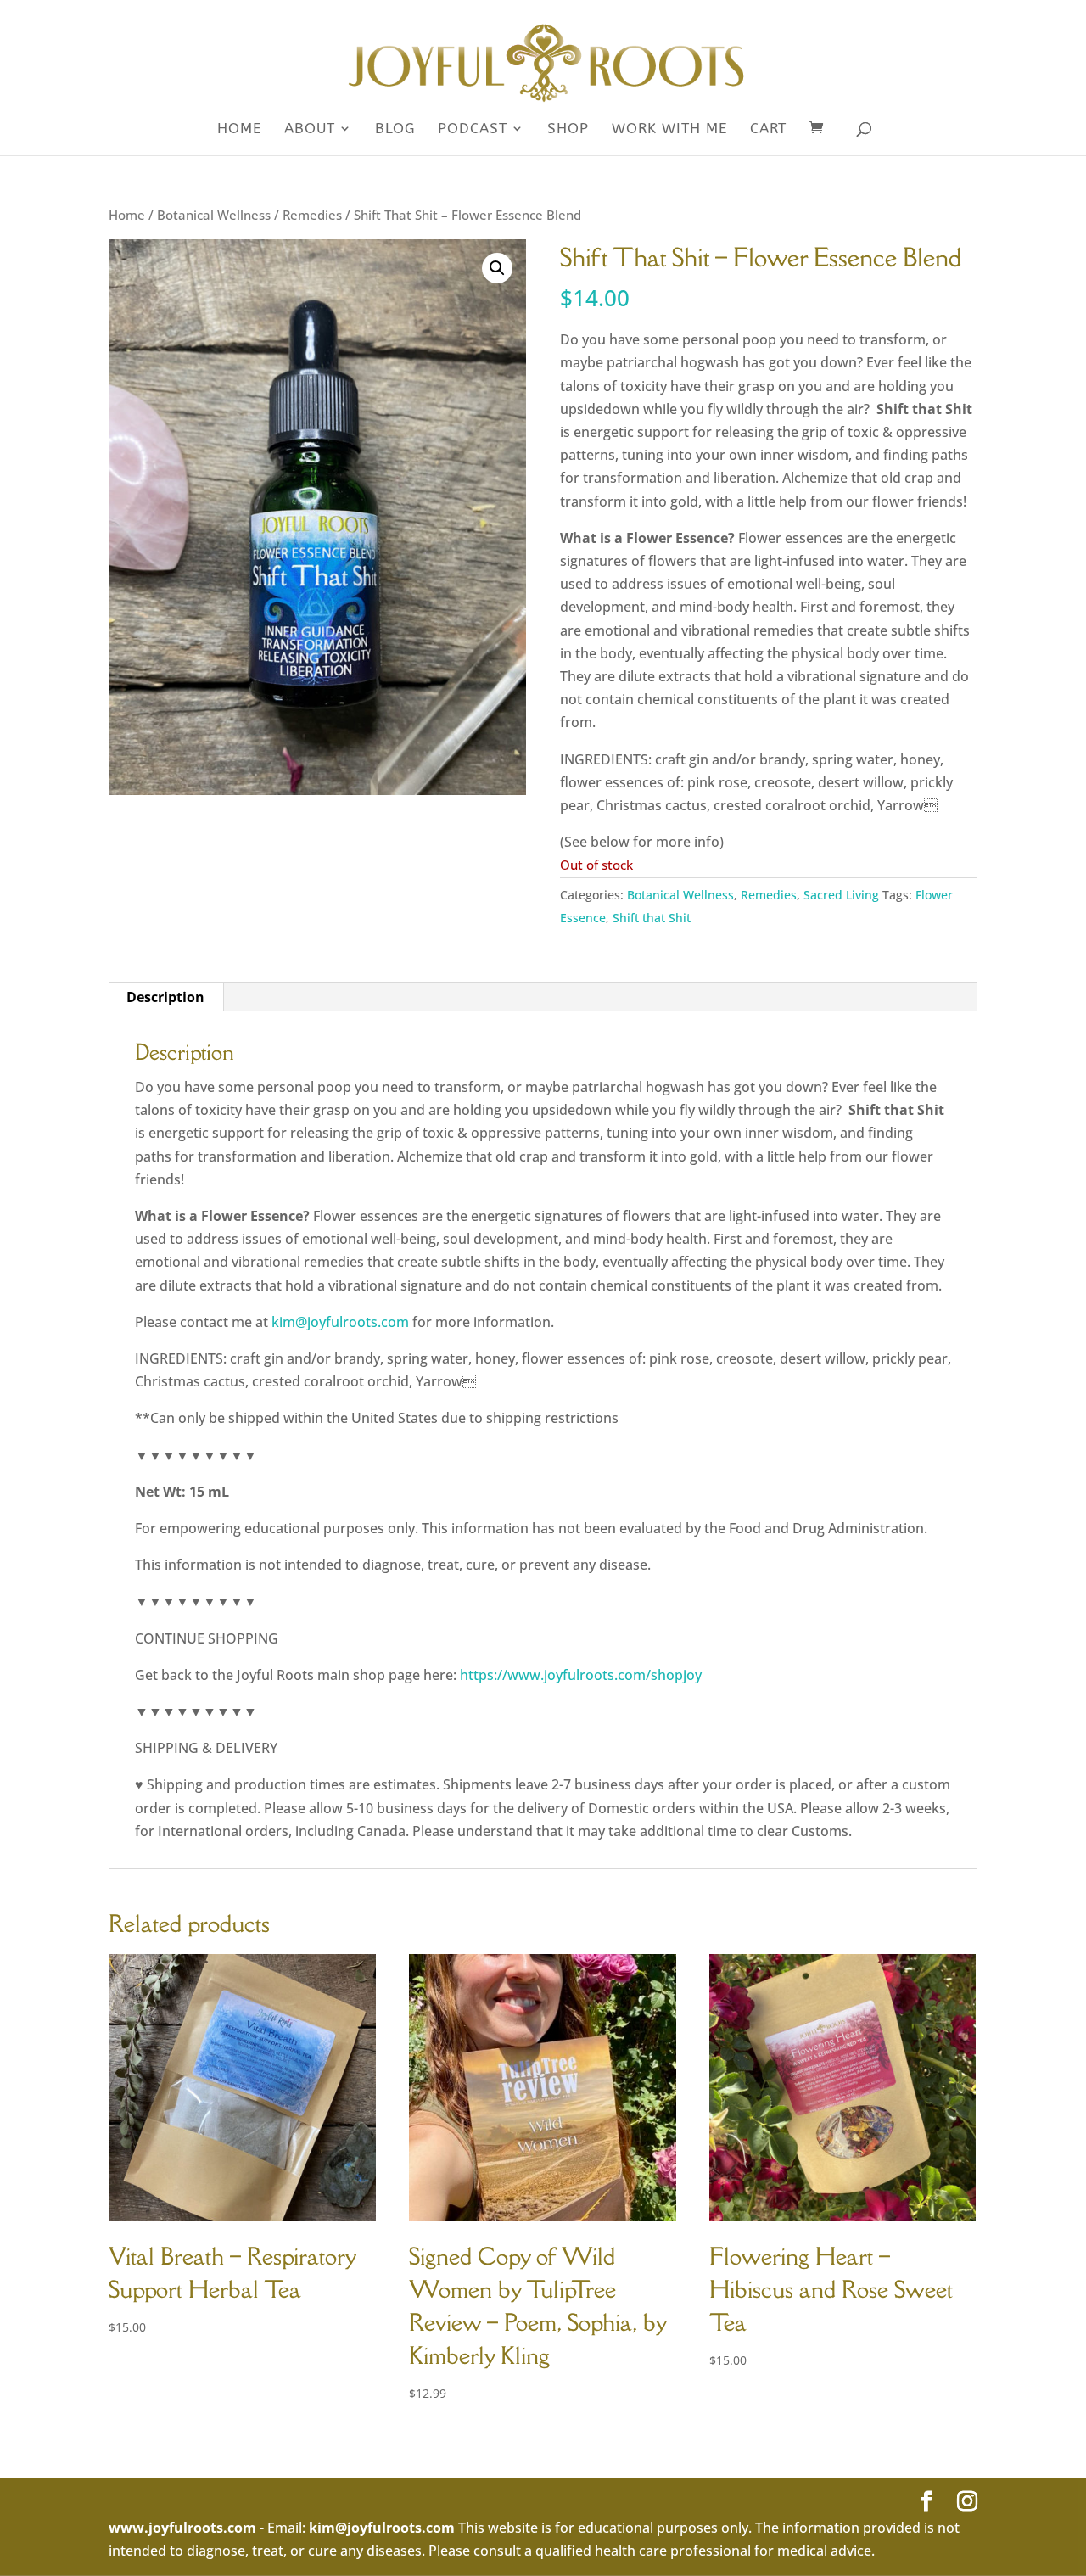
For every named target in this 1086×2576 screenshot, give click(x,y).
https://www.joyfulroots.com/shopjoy (581, 1675)
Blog (395, 129)
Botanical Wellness (214, 215)
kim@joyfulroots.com (340, 1322)
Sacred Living (841, 895)
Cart (768, 129)
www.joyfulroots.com (182, 2528)
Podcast (473, 129)
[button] (497, 268)
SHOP (568, 129)
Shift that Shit (652, 918)
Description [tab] (165, 997)
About (310, 129)
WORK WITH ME (669, 129)
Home (239, 129)
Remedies (312, 215)
